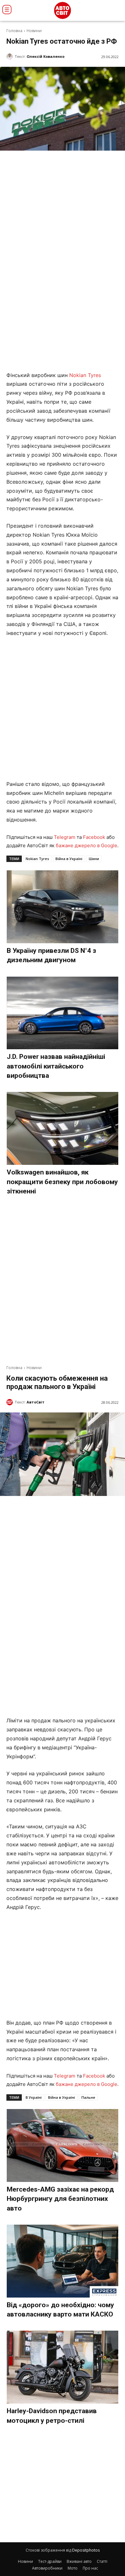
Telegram (65, 837)
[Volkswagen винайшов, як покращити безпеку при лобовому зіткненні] (63, 1128)
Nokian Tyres (85, 375)
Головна (14, 31)
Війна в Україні (69, 859)
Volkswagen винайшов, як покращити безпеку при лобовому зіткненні (62, 1182)
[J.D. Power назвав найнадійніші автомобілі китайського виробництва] (63, 1013)
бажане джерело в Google (87, 845)
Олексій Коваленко (46, 56)
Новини (34, 31)
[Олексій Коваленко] (11, 57)
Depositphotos (86, 2550)
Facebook (94, 837)
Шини (94, 859)
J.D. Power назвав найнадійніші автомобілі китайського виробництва (56, 1066)
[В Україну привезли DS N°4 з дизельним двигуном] (63, 907)
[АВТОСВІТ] (63, 10)
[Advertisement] (63, 709)
